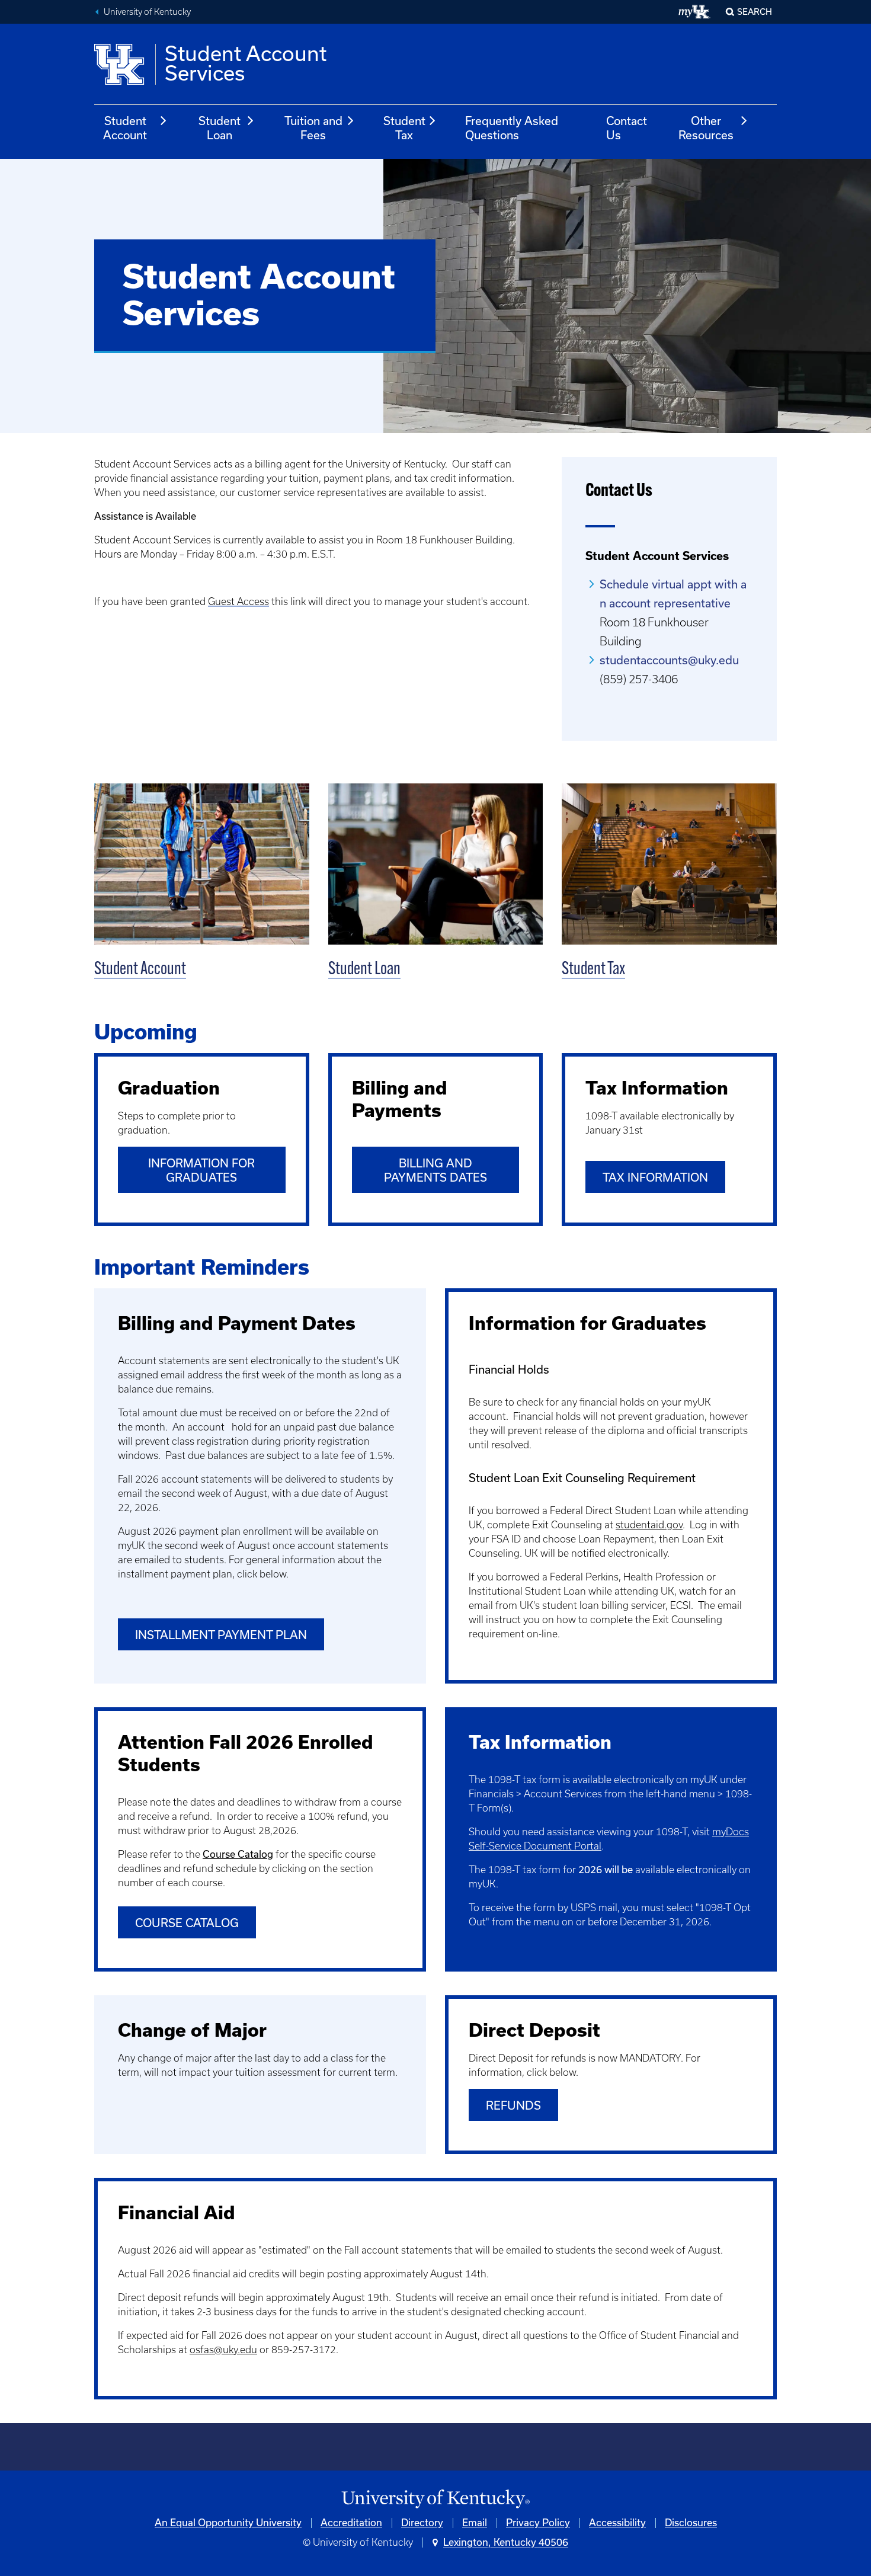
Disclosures (691, 2523)
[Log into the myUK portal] (695, 12)
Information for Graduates (201, 1170)
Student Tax (404, 128)
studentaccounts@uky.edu (669, 660)
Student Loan (220, 128)
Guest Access (238, 601)
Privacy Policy (538, 2523)
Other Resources (706, 128)
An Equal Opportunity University (228, 2523)
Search (755, 12)
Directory (422, 2523)
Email (475, 2523)
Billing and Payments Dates (435, 1170)
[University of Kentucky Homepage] (435, 2499)
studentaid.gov (649, 1525)
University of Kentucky (147, 12)
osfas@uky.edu (223, 2350)
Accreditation (351, 2523)
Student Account (125, 128)
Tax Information (655, 1177)
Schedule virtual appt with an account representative (673, 594)
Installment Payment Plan (221, 1635)
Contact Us (627, 128)
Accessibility (617, 2523)
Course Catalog (187, 1923)
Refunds (513, 2105)
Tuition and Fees (313, 128)
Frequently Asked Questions (512, 128)
